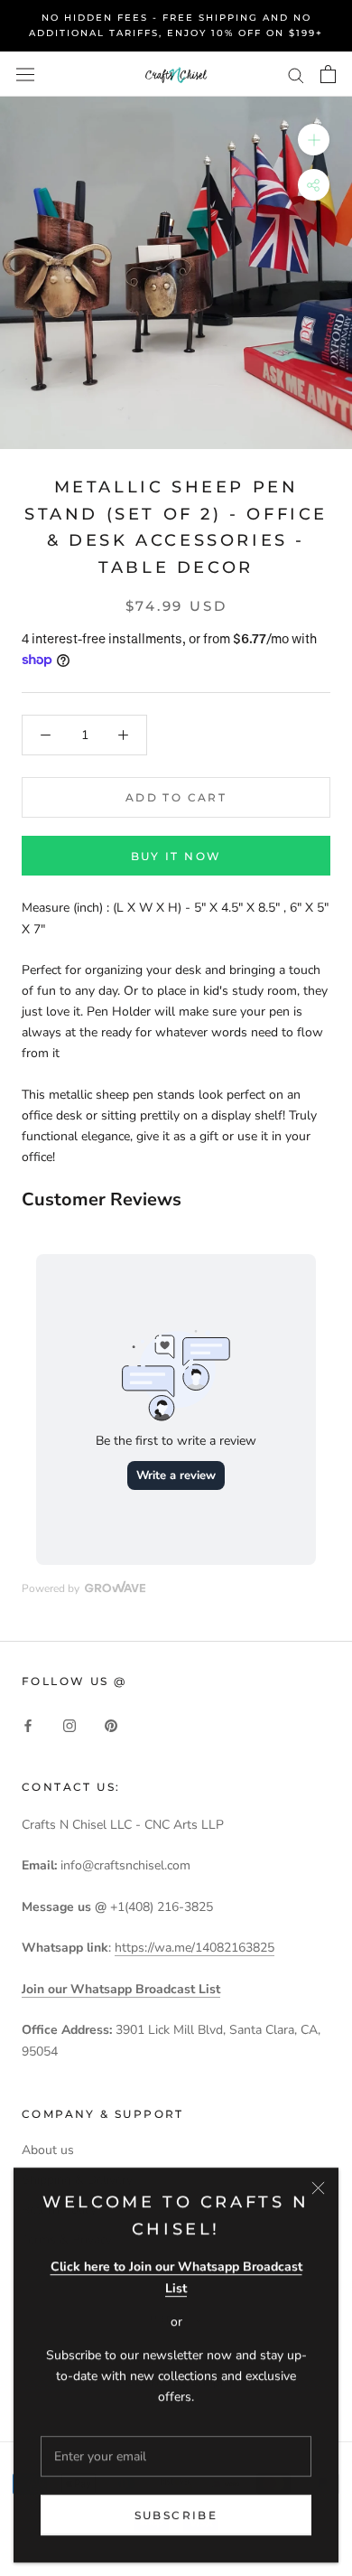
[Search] (296, 75)
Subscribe (176, 2515)
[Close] (318, 2188)
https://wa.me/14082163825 (195, 1948)
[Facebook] (28, 1724)
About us (48, 2150)
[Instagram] (69, 1724)
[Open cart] (328, 74)
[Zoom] (314, 140)
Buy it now (176, 856)
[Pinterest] (111, 1724)
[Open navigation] (25, 74)
